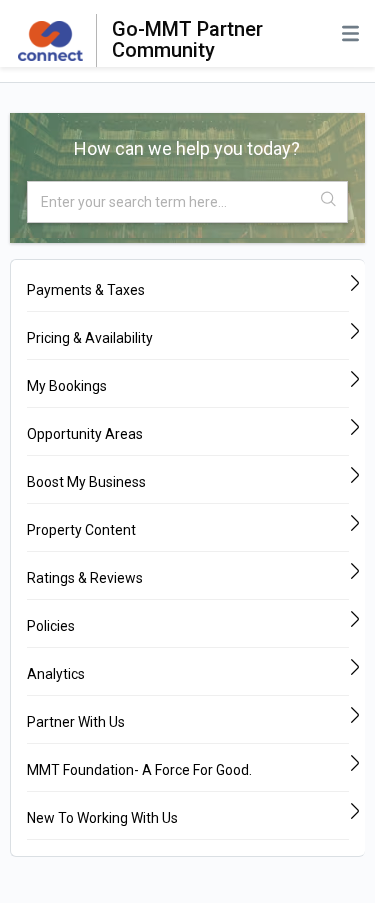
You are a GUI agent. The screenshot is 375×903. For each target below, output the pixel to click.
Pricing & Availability (90, 338)
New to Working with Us (102, 818)
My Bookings (67, 386)
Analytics (56, 674)
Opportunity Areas (85, 434)
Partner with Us (76, 722)
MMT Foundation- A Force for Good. (139, 770)
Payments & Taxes (86, 290)
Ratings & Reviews (85, 578)
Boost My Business (86, 482)
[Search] (330, 200)
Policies (51, 626)
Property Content (81, 530)
